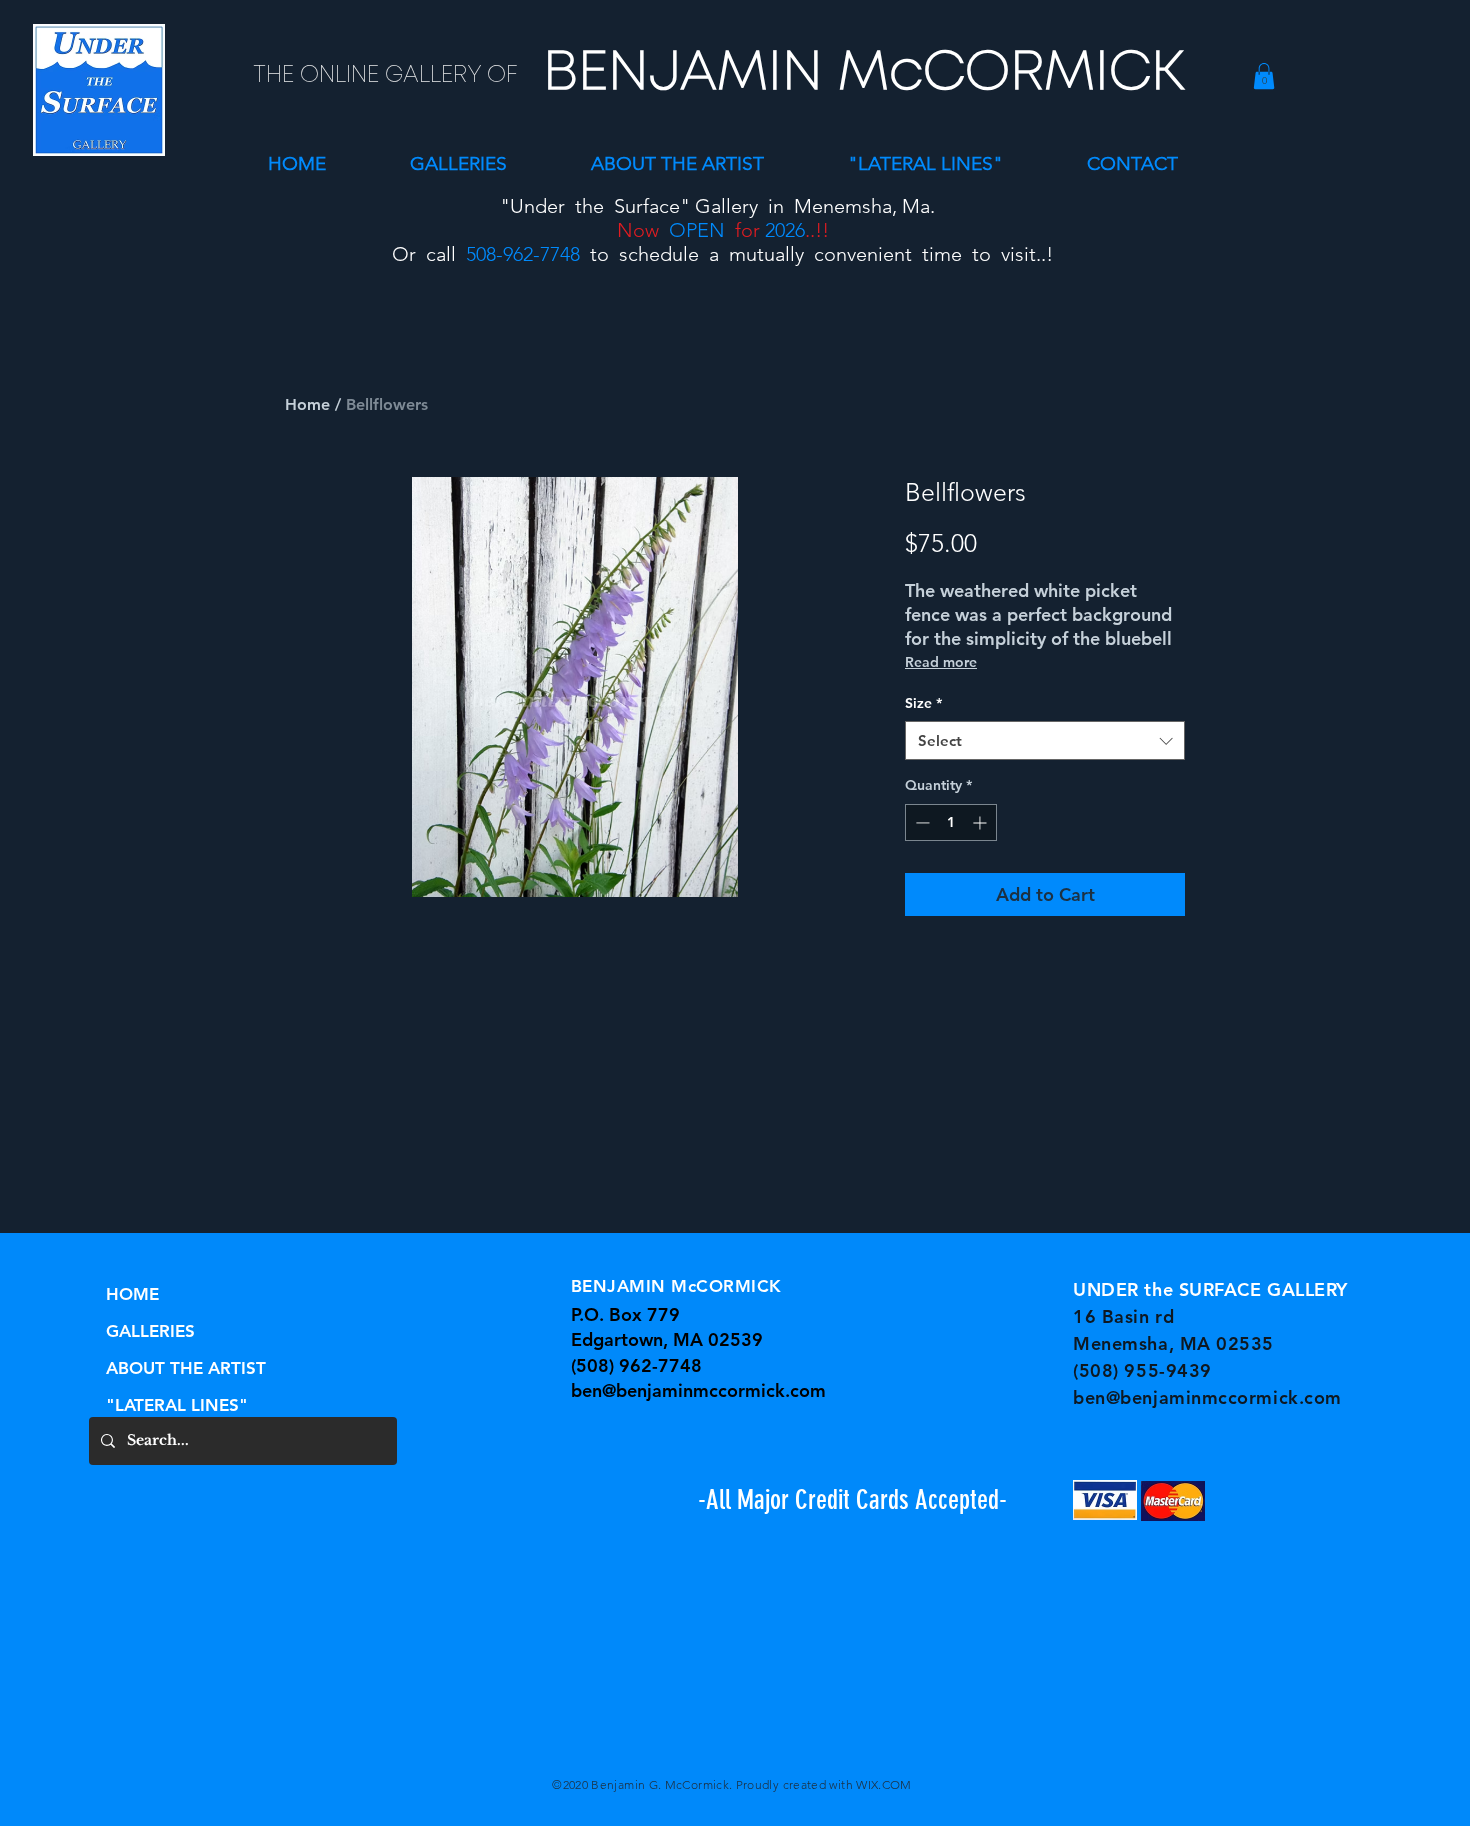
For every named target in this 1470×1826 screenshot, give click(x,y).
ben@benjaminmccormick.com (698, 1390)
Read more (941, 662)
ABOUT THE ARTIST (186, 1368)
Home (307, 404)
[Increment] (981, 822)
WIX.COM (884, 1784)
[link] (1264, 76)
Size (923, 703)
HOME (132, 1294)
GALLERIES (150, 1331)
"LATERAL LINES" (177, 1405)
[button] (458, 163)
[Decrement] (920, 822)
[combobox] (1045, 740)
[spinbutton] (951, 822)
